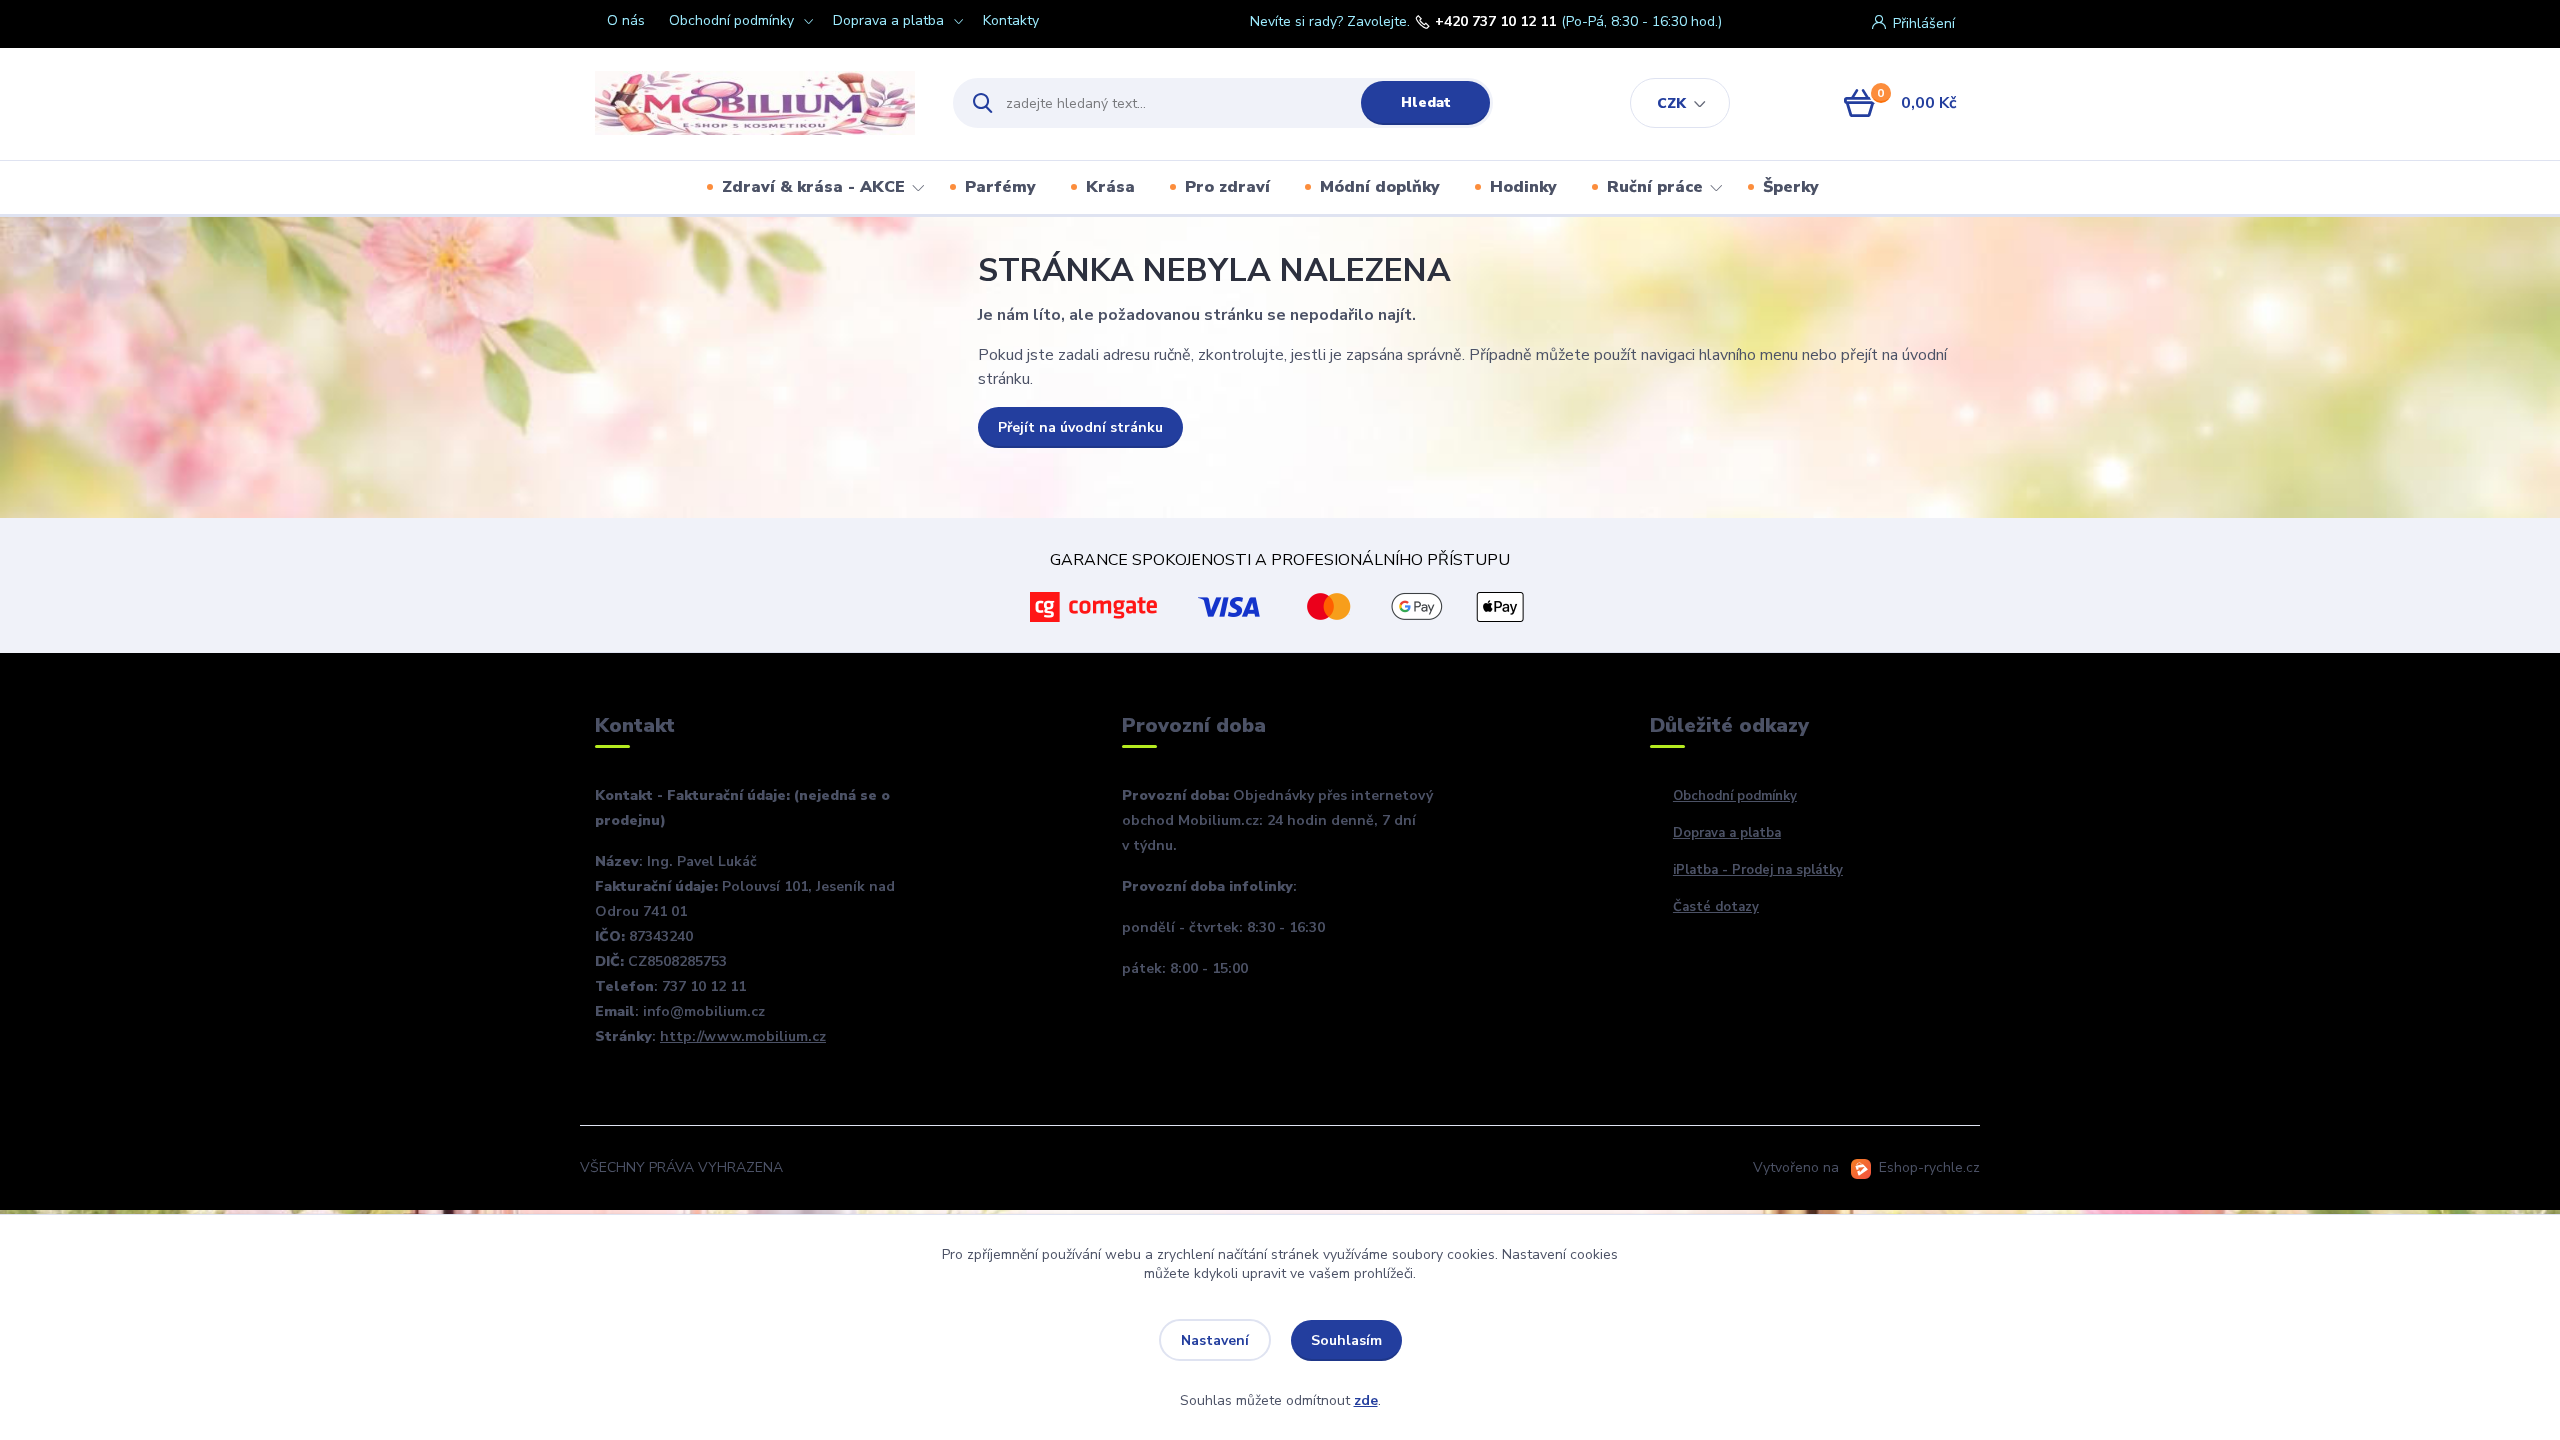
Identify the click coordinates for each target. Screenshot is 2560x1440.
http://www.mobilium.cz (743, 1036)
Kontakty (1011, 20)
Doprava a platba (888, 20)
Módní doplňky (1380, 187)
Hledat (1426, 102)
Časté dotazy (1716, 907)
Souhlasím (1346, 1340)
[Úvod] (756, 103)
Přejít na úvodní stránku (1080, 427)
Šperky (1791, 187)
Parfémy (1000, 187)
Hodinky (1523, 187)
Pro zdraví (1227, 187)
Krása (1110, 187)
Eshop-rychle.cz (1929, 1167)
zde (1366, 1400)
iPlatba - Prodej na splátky (1758, 870)
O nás (626, 20)
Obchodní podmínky (731, 20)
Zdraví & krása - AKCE (813, 187)
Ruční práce (1655, 187)
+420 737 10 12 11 (1495, 22)
